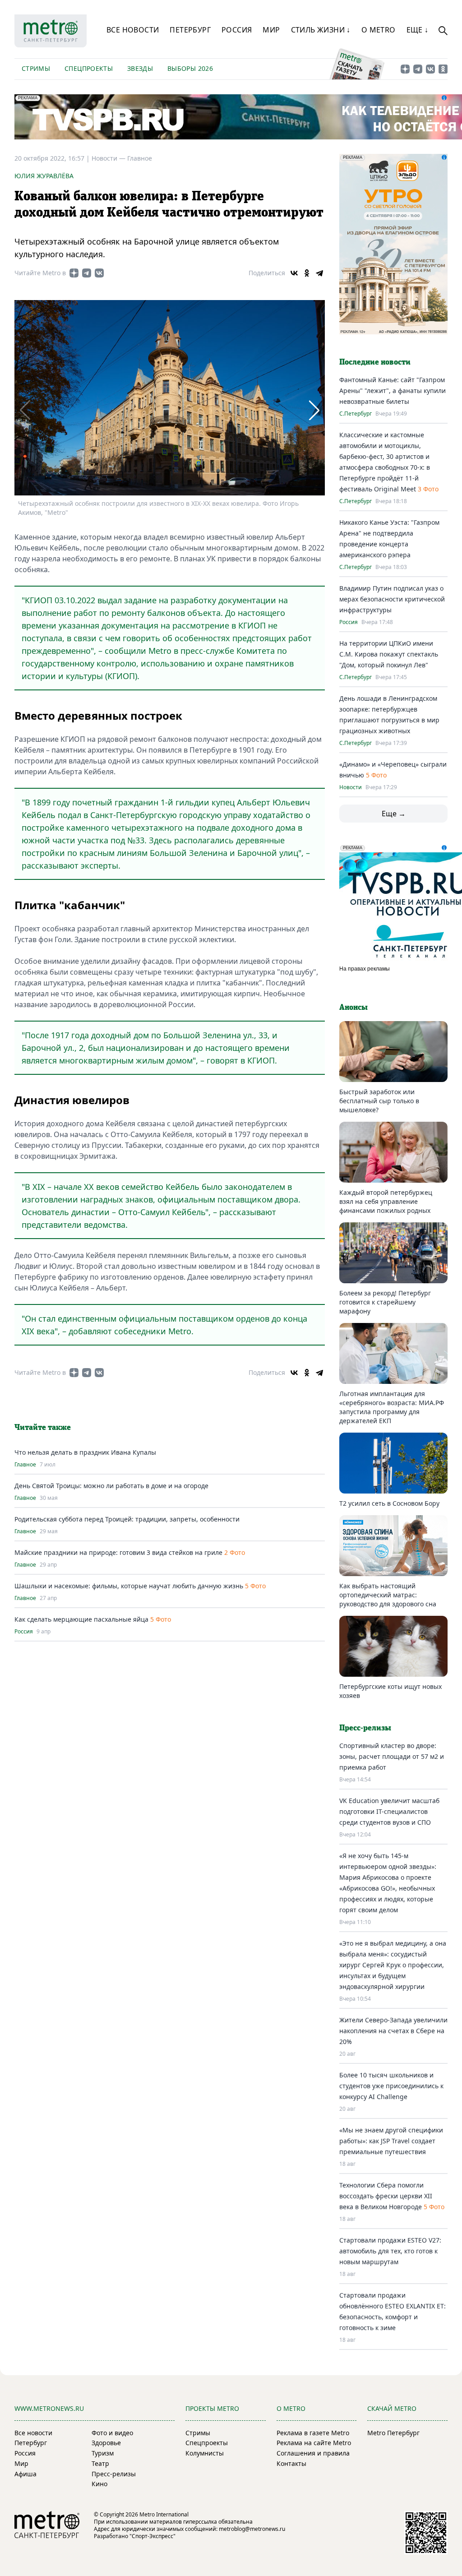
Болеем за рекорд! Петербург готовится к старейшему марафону (385, 1302)
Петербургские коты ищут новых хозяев (390, 1691)
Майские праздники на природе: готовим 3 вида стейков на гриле (118, 1552)
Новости (351, 787)
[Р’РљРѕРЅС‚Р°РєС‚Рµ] (294, 273)
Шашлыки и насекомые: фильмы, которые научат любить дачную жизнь (129, 1586)
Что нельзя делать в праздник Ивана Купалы (85, 1452)
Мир (271, 30)
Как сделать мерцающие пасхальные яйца (81, 1619)
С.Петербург (356, 414)
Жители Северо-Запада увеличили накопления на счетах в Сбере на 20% (393, 2031)
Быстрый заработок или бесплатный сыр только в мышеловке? (379, 1101)
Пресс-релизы (114, 2474)
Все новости (133, 30)
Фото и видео (112, 2433)
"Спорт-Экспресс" (152, 2536)
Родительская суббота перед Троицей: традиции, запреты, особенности (127, 1519)
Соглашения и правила (313, 2453)
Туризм (103, 2453)
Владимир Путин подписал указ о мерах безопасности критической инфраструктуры (392, 599)
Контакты (291, 2463)
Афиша (25, 2474)
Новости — (109, 158)
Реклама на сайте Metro (314, 2443)
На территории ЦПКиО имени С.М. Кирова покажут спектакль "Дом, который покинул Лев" (389, 654)
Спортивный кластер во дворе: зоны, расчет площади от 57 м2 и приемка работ (392, 1756)
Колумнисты (205, 2453)
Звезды (140, 68)
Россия (237, 30)
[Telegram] (319, 273)
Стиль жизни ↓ (321, 30)
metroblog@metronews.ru (252, 2529)
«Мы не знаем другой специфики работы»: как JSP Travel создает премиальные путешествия (391, 2141)
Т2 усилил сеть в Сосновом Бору (389, 1503)
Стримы (36, 68)
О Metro (379, 30)
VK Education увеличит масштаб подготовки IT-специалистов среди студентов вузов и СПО (389, 1811)
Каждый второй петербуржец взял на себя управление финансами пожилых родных (386, 1201)
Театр (100, 2463)
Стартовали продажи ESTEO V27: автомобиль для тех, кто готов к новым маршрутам (390, 2251)
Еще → (394, 814)
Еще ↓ (418, 30)
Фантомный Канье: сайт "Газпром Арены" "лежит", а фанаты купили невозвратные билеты (393, 391)
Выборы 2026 (190, 68)
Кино (99, 2484)
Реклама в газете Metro (313, 2433)
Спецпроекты (89, 68)
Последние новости (375, 362)
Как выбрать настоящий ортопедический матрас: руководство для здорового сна (388, 1595)
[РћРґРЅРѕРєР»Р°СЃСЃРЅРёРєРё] (307, 273)
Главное (140, 158)
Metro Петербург (393, 2433)
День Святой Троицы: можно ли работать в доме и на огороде (111, 1486)
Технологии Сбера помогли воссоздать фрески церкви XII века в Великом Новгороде (386, 2196)
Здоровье (106, 2443)
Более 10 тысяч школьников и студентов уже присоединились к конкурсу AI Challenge (391, 2086)
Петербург (190, 30)
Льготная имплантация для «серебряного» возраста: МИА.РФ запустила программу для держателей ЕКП (392, 1407)
